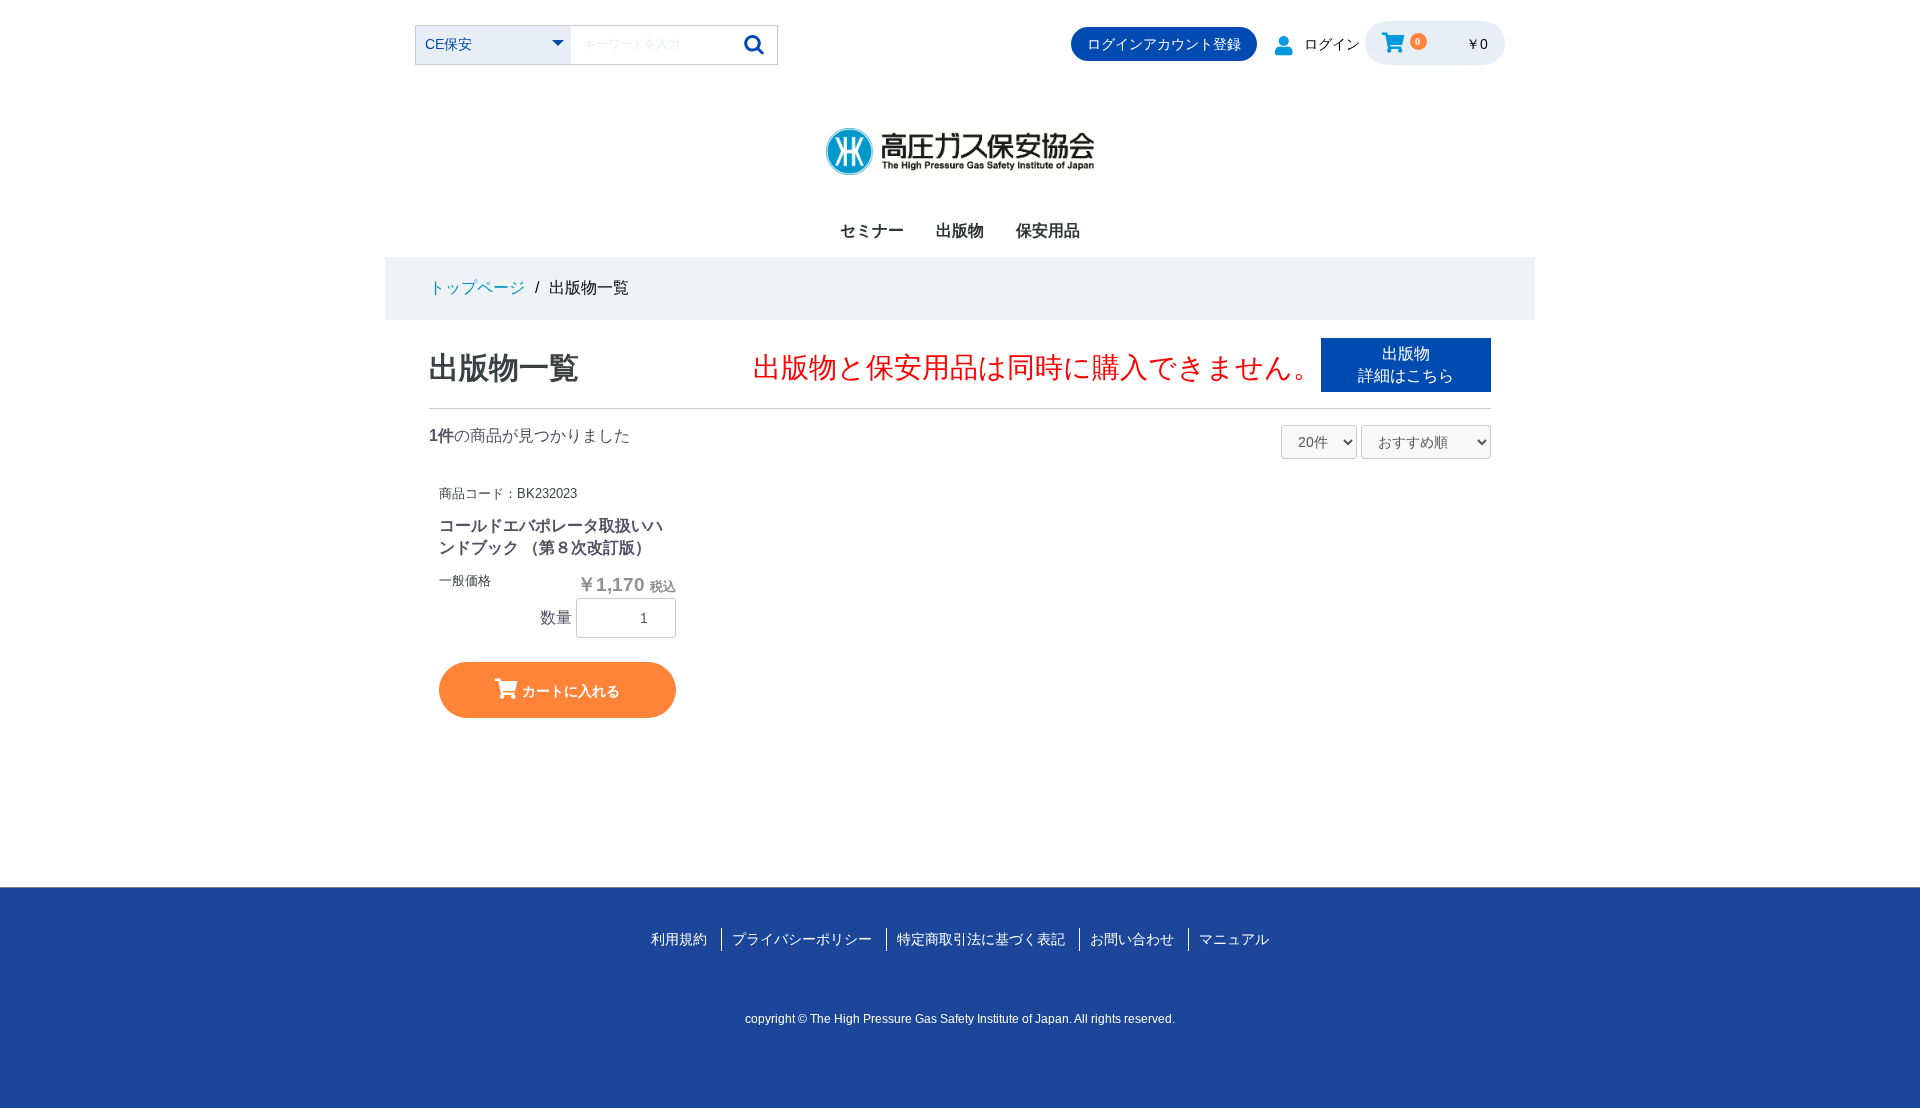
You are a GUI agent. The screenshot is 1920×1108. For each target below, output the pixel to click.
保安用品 (1048, 230)
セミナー (872, 230)
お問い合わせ (1132, 939)
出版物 (960, 230)
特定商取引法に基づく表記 (981, 939)
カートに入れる (569, 691)
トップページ (477, 287)
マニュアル (1234, 939)
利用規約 (679, 939)
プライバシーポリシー (802, 939)
